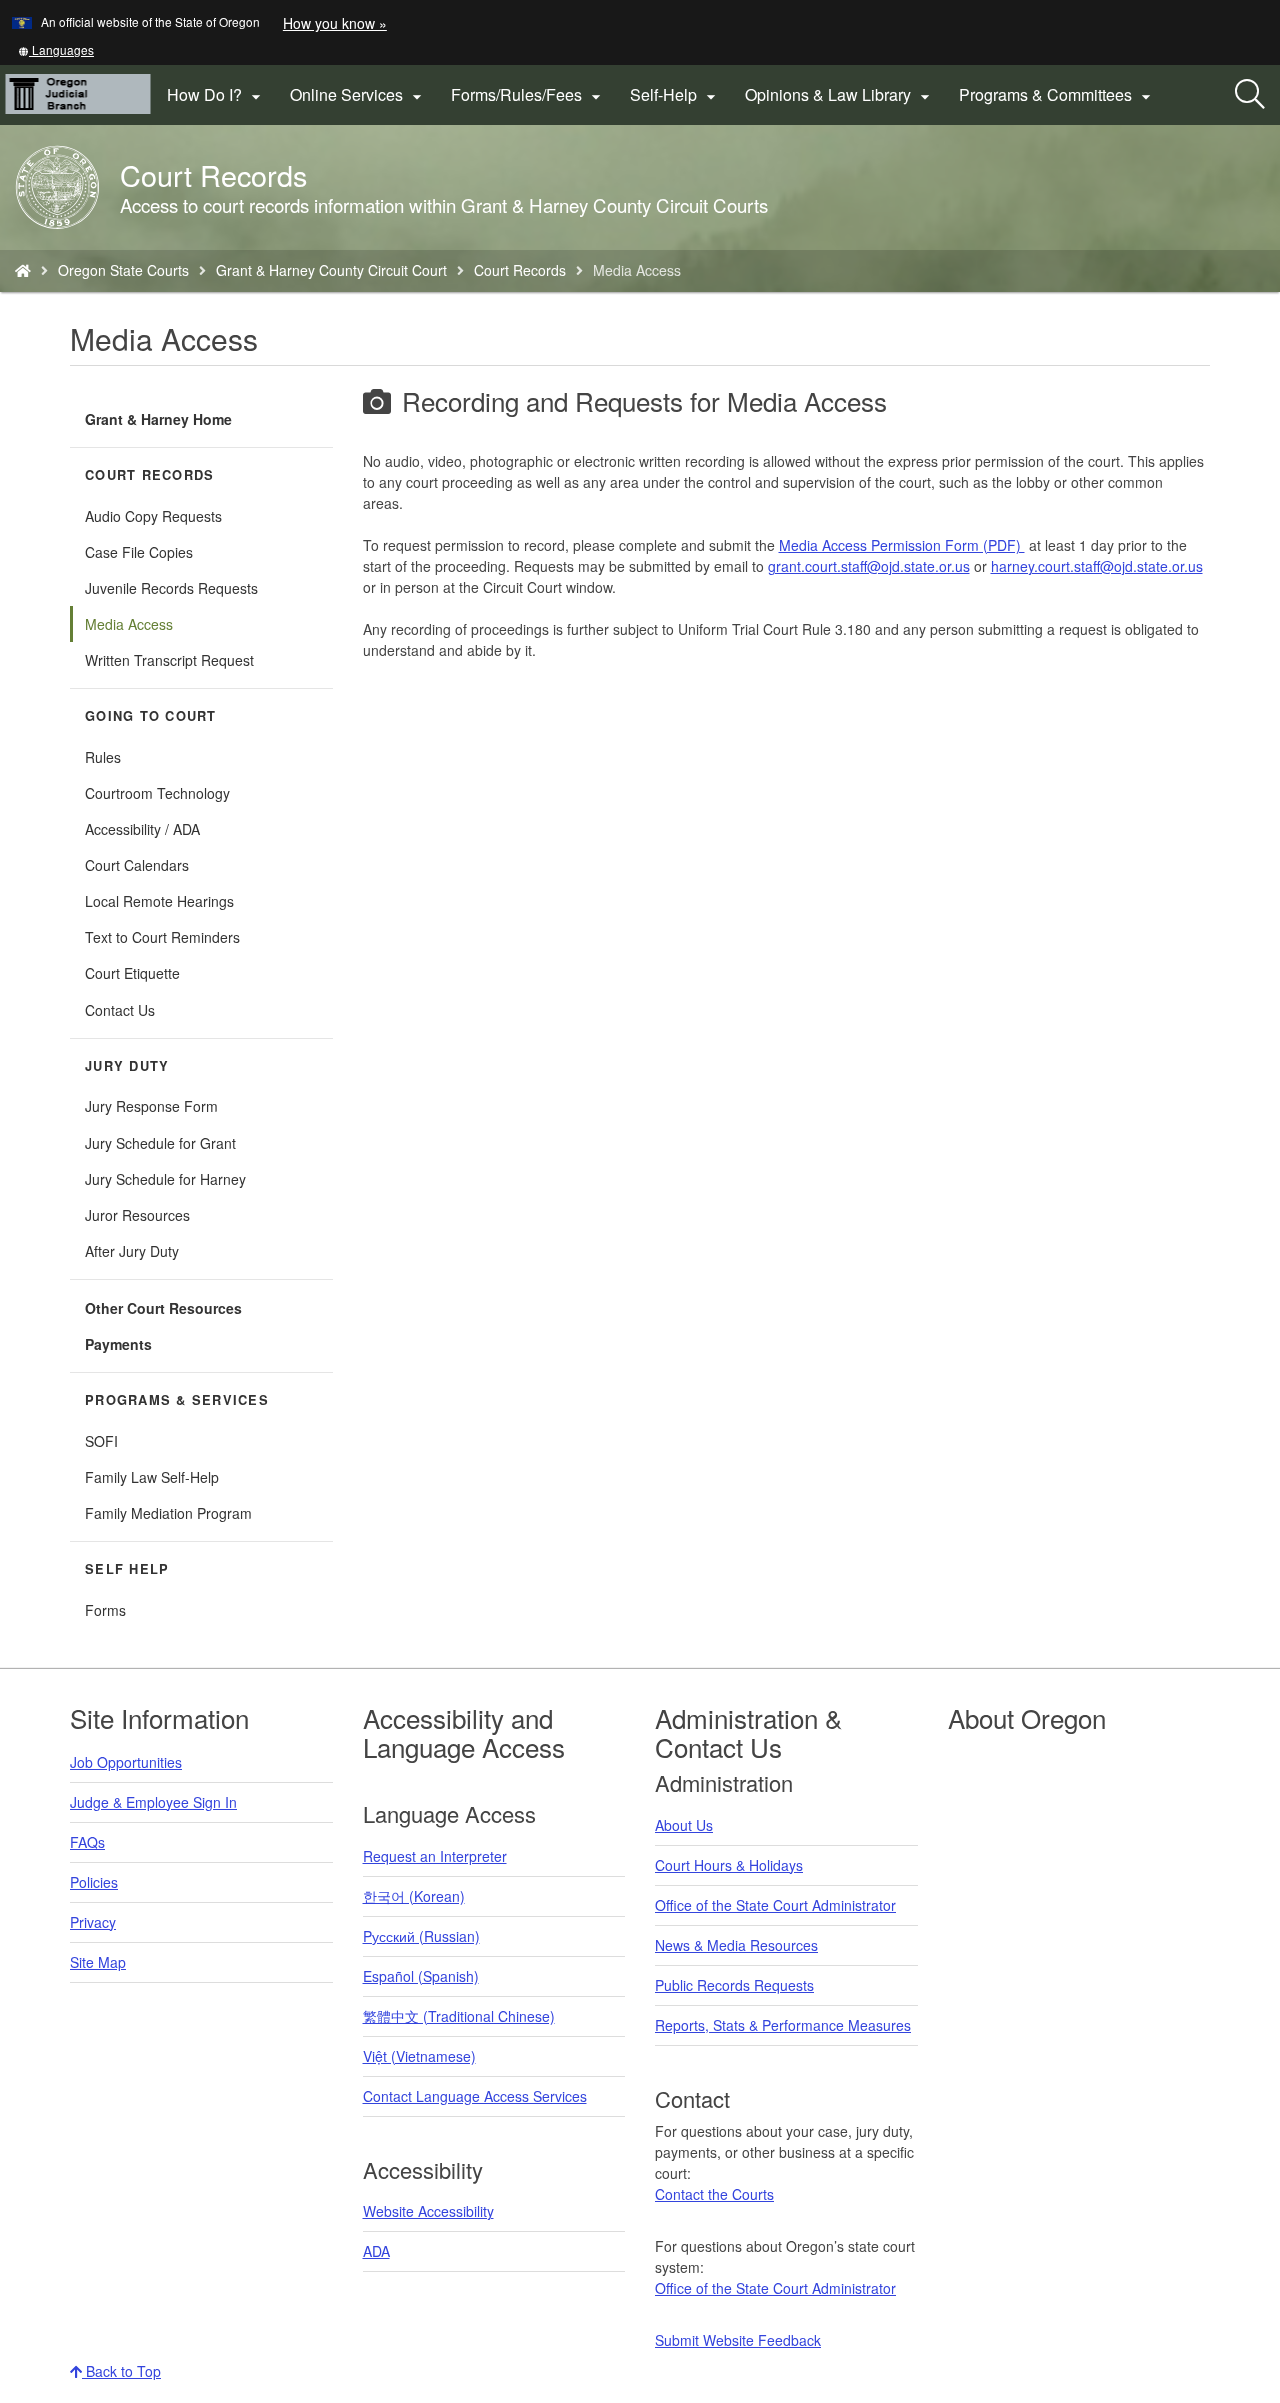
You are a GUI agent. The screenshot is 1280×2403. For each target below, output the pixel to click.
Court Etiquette (132, 973)
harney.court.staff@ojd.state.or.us (1097, 566)
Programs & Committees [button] (1057, 95)
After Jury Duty (132, 1251)
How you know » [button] (335, 23)
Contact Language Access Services (475, 2096)
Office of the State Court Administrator (775, 1905)
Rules (103, 757)
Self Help (127, 1569)
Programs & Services (177, 1400)
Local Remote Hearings (159, 901)
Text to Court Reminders (162, 937)
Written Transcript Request (169, 660)
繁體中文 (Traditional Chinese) (459, 2016)
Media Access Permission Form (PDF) (902, 545)
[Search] (1250, 95)
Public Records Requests (734, 1985)
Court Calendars (137, 865)
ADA (376, 2251)
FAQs (87, 1842)
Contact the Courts (714, 2194)
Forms (105, 1610)
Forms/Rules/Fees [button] (528, 95)
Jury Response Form (151, 1106)
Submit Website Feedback (738, 2340)
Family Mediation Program (168, 1513)
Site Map (98, 1962)
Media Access (129, 624)
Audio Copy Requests (153, 516)
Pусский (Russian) (421, 1936)
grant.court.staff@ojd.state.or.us (869, 566)
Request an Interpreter (435, 1856)
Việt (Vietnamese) (419, 2056)
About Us (684, 1825)
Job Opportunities (126, 1762)
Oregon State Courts (123, 270)
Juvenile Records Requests (171, 588)
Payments (118, 1344)
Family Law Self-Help (152, 1477)
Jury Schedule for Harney (165, 1179)
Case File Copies (139, 552)
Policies (94, 1882)
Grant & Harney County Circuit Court (331, 270)
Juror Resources (137, 1215)
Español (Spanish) (421, 1976)
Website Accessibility (428, 2211)
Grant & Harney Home (158, 419)
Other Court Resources (163, 1308)
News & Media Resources (736, 1945)
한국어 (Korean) (414, 1896)
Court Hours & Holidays (729, 1865)
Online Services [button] (358, 95)
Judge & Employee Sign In (153, 1802)
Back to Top (121, 2371)
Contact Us (120, 1010)
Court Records (520, 270)
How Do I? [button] (216, 95)
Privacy (93, 1922)
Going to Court (151, 716)
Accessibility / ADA (142, 829)
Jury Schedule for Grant (160, 1143)
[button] (56, 49)
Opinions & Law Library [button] (840, 95)
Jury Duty (127, 1066)
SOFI (101, 1441)
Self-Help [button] (675, 95)
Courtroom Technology (157, 793)
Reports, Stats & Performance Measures (783, 2025)
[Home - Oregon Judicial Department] (23, 270)
